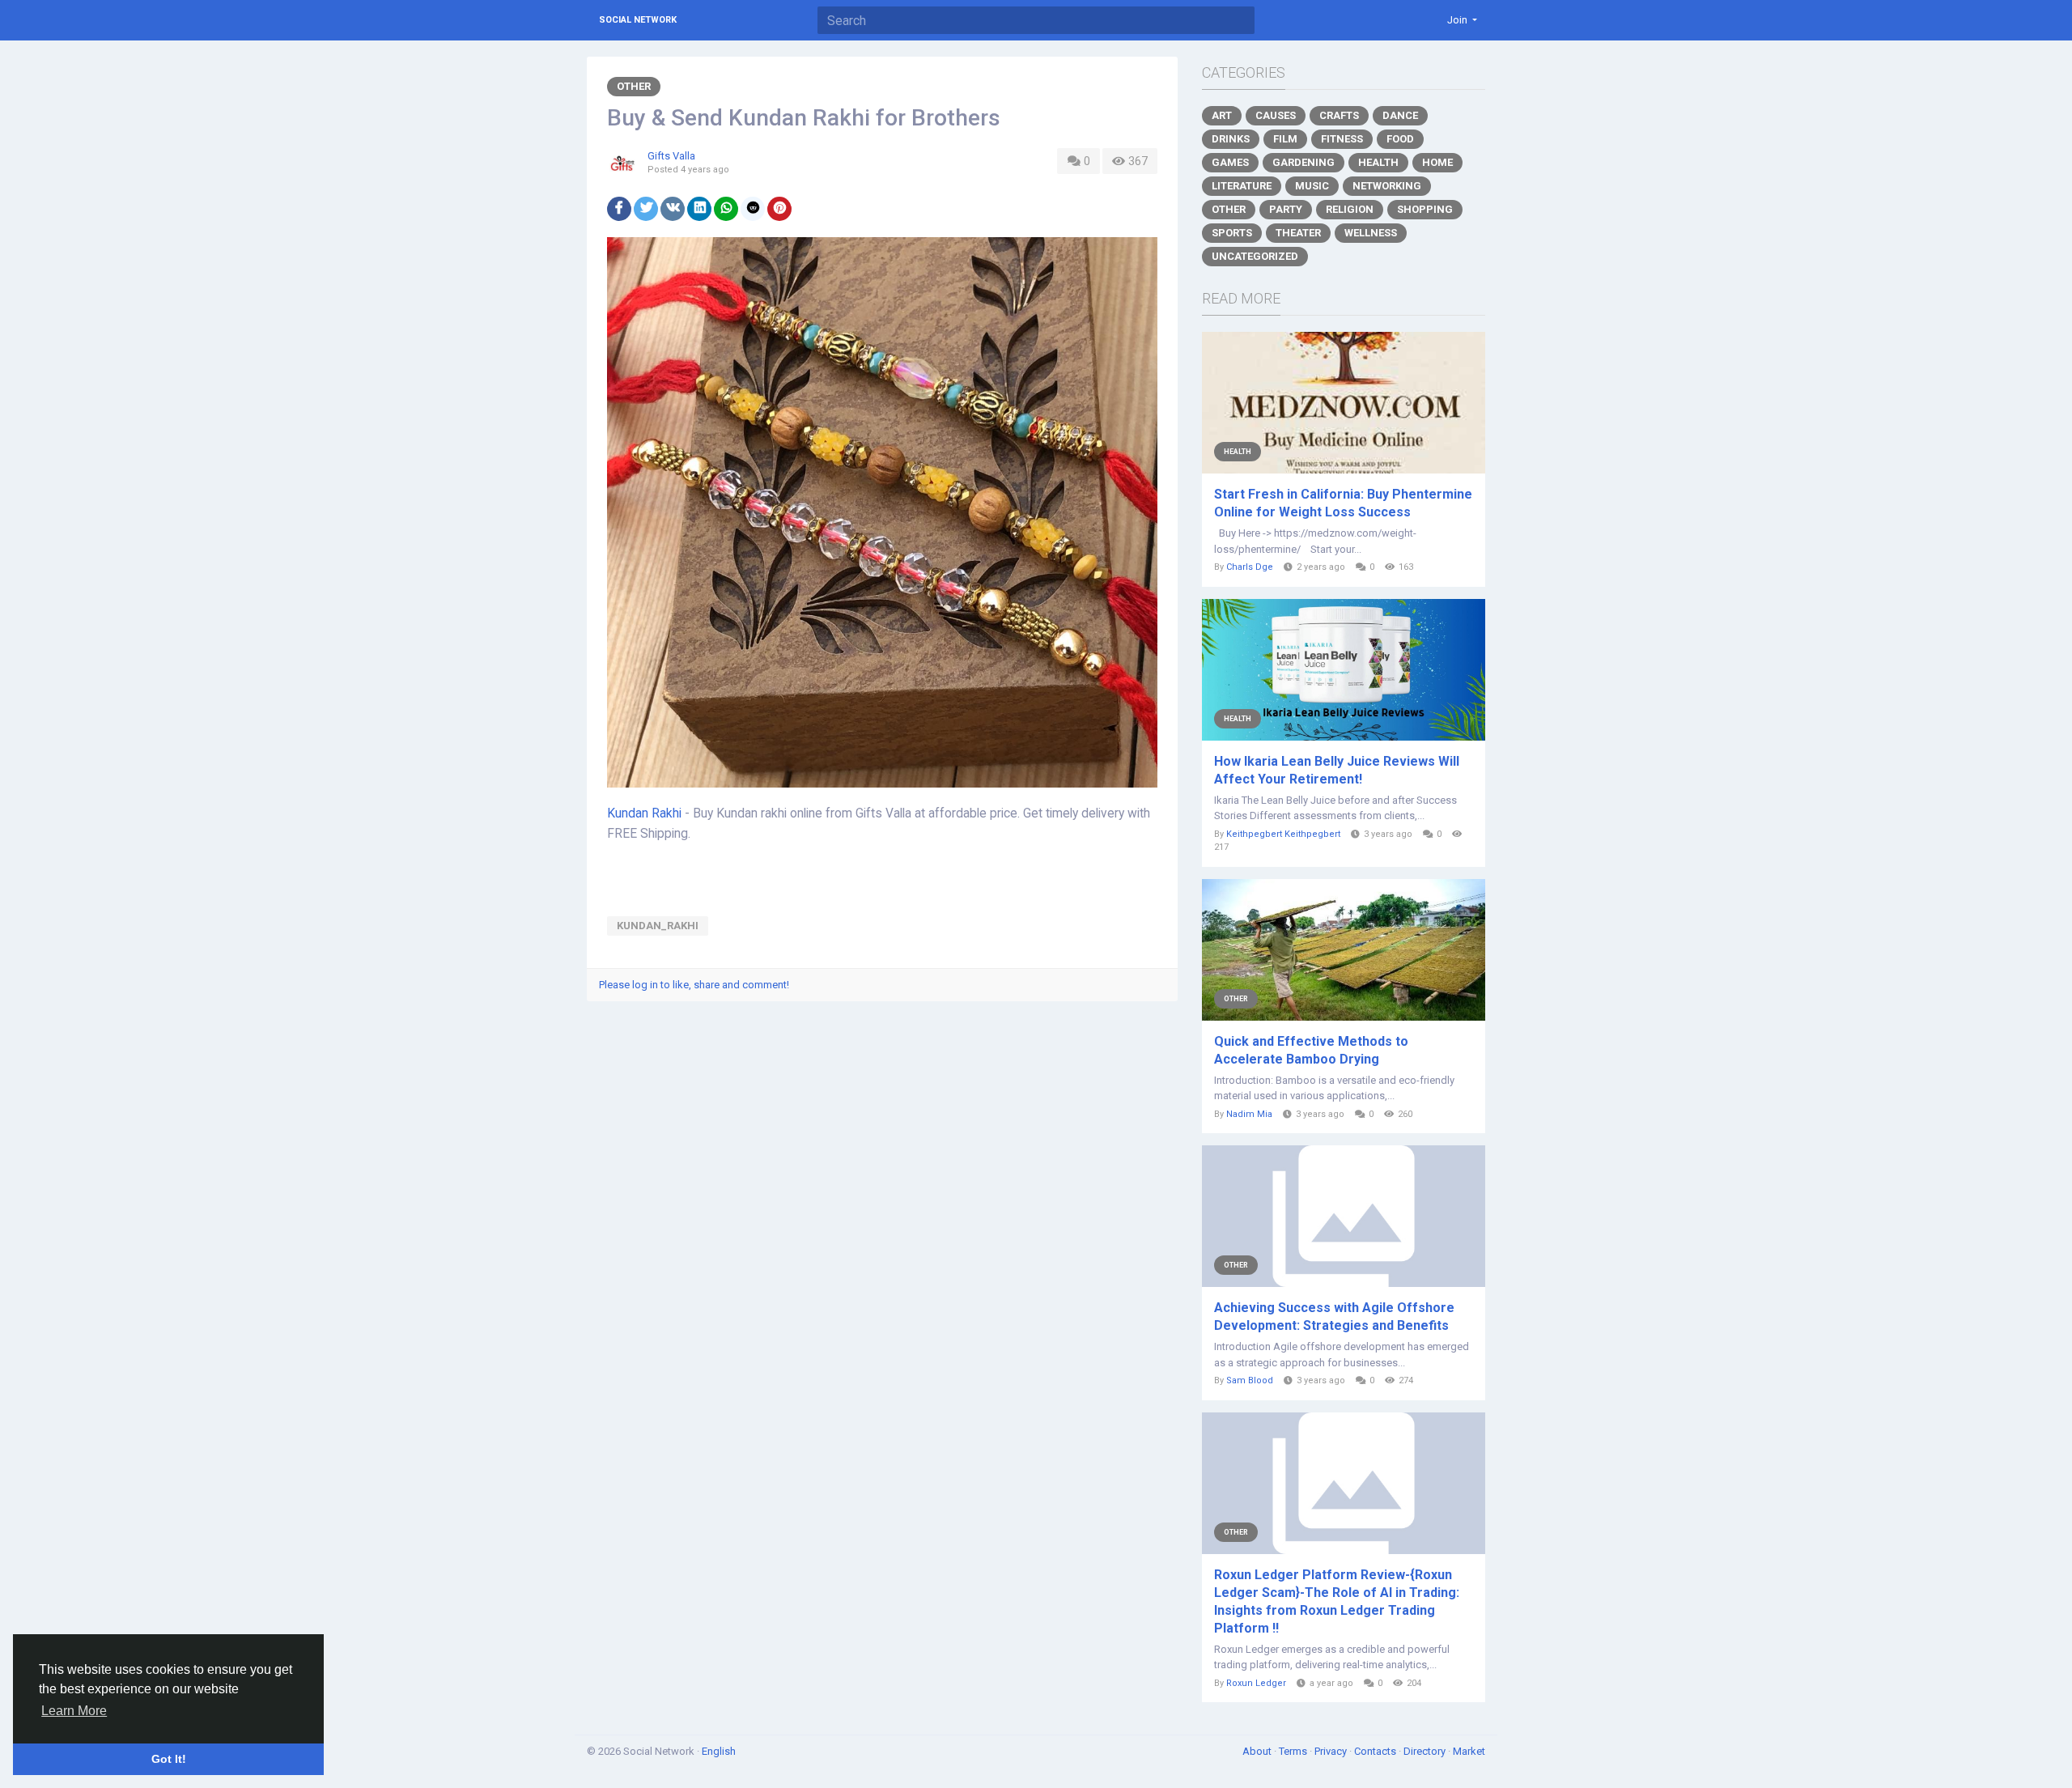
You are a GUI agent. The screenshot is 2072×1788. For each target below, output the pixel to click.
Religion (1350, 209)
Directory (1426, 1751)
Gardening (1303, 162)
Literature (1242, 186)
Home (1437, 162)
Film (1285, 139)
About (1258, 1751)
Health (1378, 162)
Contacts (1376, 1751)
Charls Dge (1250, 567)
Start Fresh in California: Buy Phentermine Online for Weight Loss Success (1343, 503)
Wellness (1371, 233)
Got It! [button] (169, 1759)
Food (1400, 139)
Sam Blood (1250, 1380)
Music (1312, 186)
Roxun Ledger (1256, 1683)
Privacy (1332, 1751)
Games (1230, 162)
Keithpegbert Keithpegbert (1283, 834)
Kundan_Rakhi (658, 926)
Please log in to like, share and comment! (694, 985)
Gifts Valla (671, 156)
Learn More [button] (74, 1711)
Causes (1276, 115)
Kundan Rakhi (644, 813)
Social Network (638, 20)
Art (1222, 115)
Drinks (1231, 139)
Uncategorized (1255, 256)
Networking (1387, 186)
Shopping (1425, 209)
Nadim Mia (1249, 1114)
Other (634, 86)
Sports (1232, 233)
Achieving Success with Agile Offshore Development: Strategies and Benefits (1334, 1317)
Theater (1298, 233)
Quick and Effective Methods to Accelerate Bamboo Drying (1311, 1050)
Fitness (1342, 139)
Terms (1294, 1751)
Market (1469, 1751)
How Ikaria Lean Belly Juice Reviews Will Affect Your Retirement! (1337, 770)
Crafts (1339, 115)
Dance (1400, 115)
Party (1286, 209)
